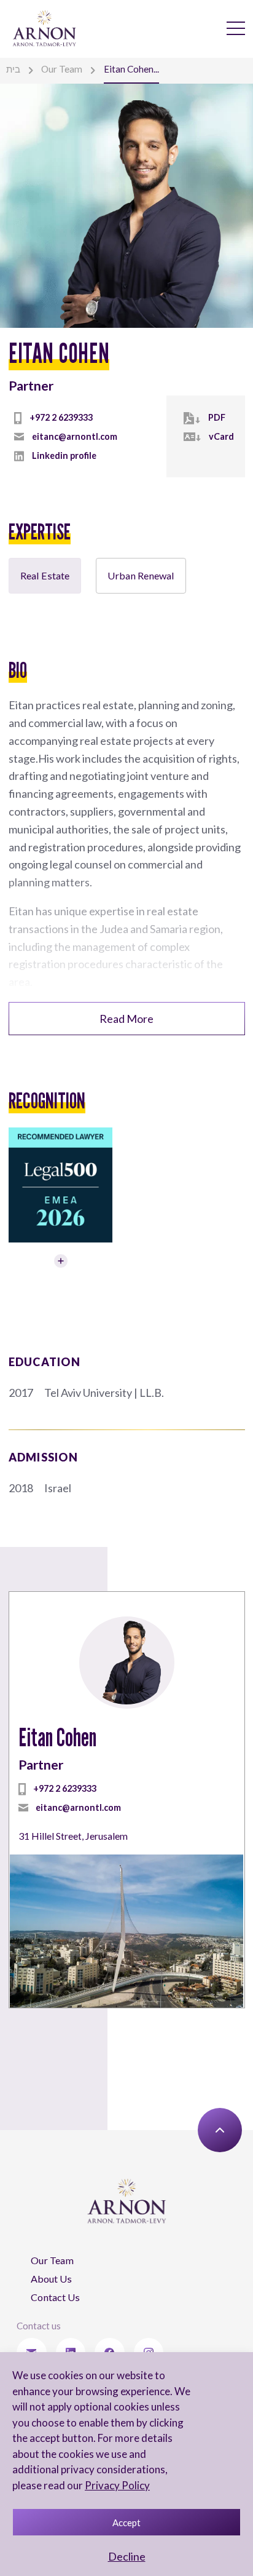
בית (13, 69)
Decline (127, 2556)
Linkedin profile (64, 455)
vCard (221, 436)
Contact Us (55, 2297)
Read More (126, 1019)
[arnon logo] (45, 28)
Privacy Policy (117, 2485)
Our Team (62, 69)
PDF (217, 417)
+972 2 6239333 (61, 417)
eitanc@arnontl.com (75, 436)
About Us (51, 2279)
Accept (126, 2522)
